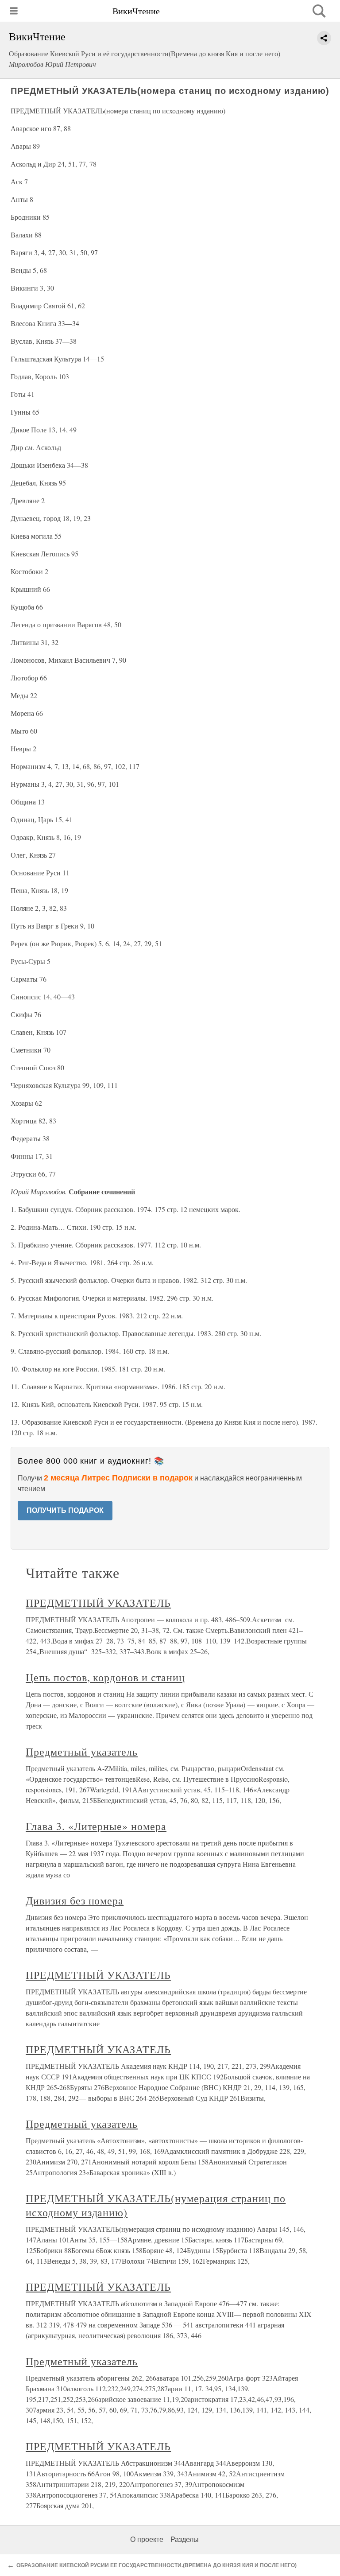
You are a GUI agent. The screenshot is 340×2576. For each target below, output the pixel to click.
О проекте (147, 2539)
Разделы (185, 2539)
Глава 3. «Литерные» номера (96, 1826)
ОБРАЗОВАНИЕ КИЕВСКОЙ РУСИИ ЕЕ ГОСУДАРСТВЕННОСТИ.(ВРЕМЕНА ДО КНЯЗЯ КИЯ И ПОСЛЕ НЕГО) (156, 2565)
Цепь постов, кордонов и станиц (105, 1677)
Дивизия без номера (75, 1900)
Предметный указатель (82, 1752)
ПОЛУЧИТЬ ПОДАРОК (65, 1510)
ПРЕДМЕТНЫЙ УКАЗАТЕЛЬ (98, 1603)
